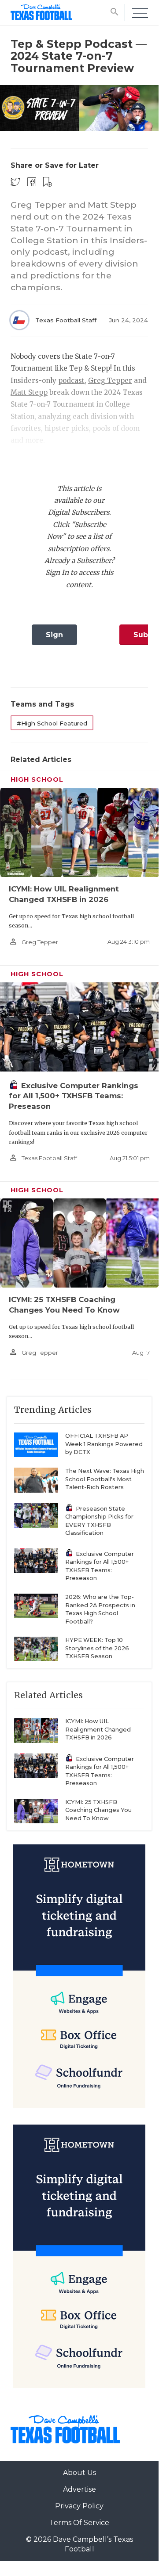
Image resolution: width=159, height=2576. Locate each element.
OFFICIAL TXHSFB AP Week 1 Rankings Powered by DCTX (104, 1444)
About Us (79, 2473)
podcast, (72, 381)
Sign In (54, 638)
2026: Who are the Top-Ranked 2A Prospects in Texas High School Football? (100, 1609)
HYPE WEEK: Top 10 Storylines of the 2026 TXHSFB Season (97, 1648)
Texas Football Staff (66, 320)
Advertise (79, 2489)
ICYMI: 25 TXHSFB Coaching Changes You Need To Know (98, 1810)
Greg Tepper (110, 381)
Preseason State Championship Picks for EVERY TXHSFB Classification (99, 1521)
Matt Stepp (29, 392)
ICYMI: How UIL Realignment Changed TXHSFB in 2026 (98, 1729)
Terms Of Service (79, 2523)
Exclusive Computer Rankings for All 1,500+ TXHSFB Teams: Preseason (74, 1096)
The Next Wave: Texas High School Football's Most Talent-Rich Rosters (105, 1479)
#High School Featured (52, 723)
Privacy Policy (79, 2506)
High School (37, 779)
